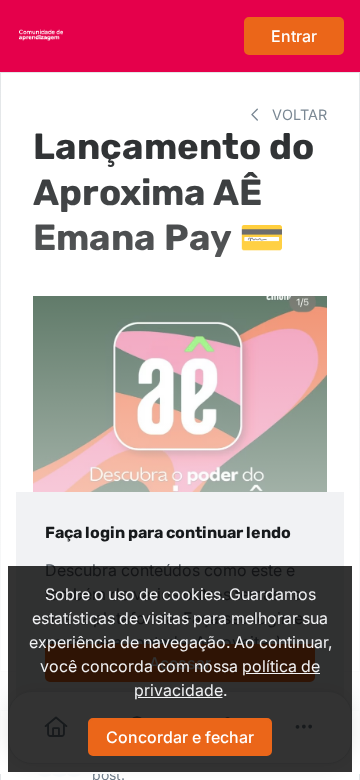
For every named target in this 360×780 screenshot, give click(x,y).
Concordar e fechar (180, 737)
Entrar (294, 36)
